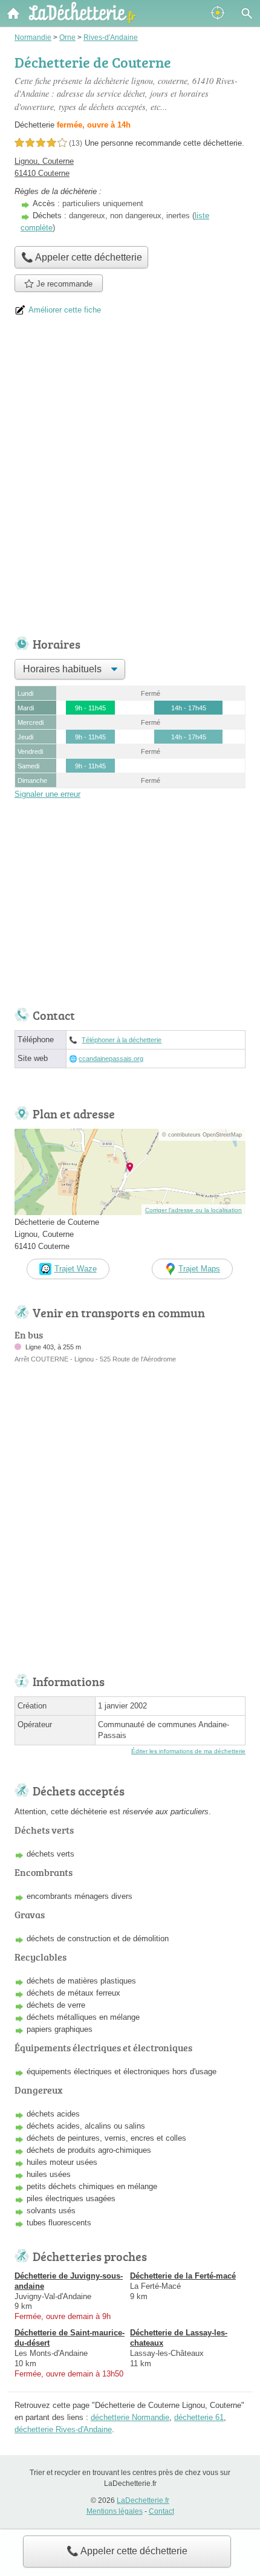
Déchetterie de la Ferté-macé (183, 2276)
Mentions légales (115, 2511)
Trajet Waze (76, 1269)
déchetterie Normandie (130, 2417)
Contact (161, 2511)
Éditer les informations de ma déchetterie (188, 1751)
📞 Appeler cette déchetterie (127, 2551)
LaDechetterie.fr (143, 2500)
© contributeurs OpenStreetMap (202, 1135)
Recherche (247, 13)
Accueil (13, 13)
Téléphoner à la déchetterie (122, 1040)
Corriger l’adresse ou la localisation (193, 1210)
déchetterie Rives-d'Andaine (63, 2429)
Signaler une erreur (47, 794)
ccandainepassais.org (111, 1059)
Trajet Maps (199, 1269)
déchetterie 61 (199, 2417)
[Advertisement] (130, 481)
